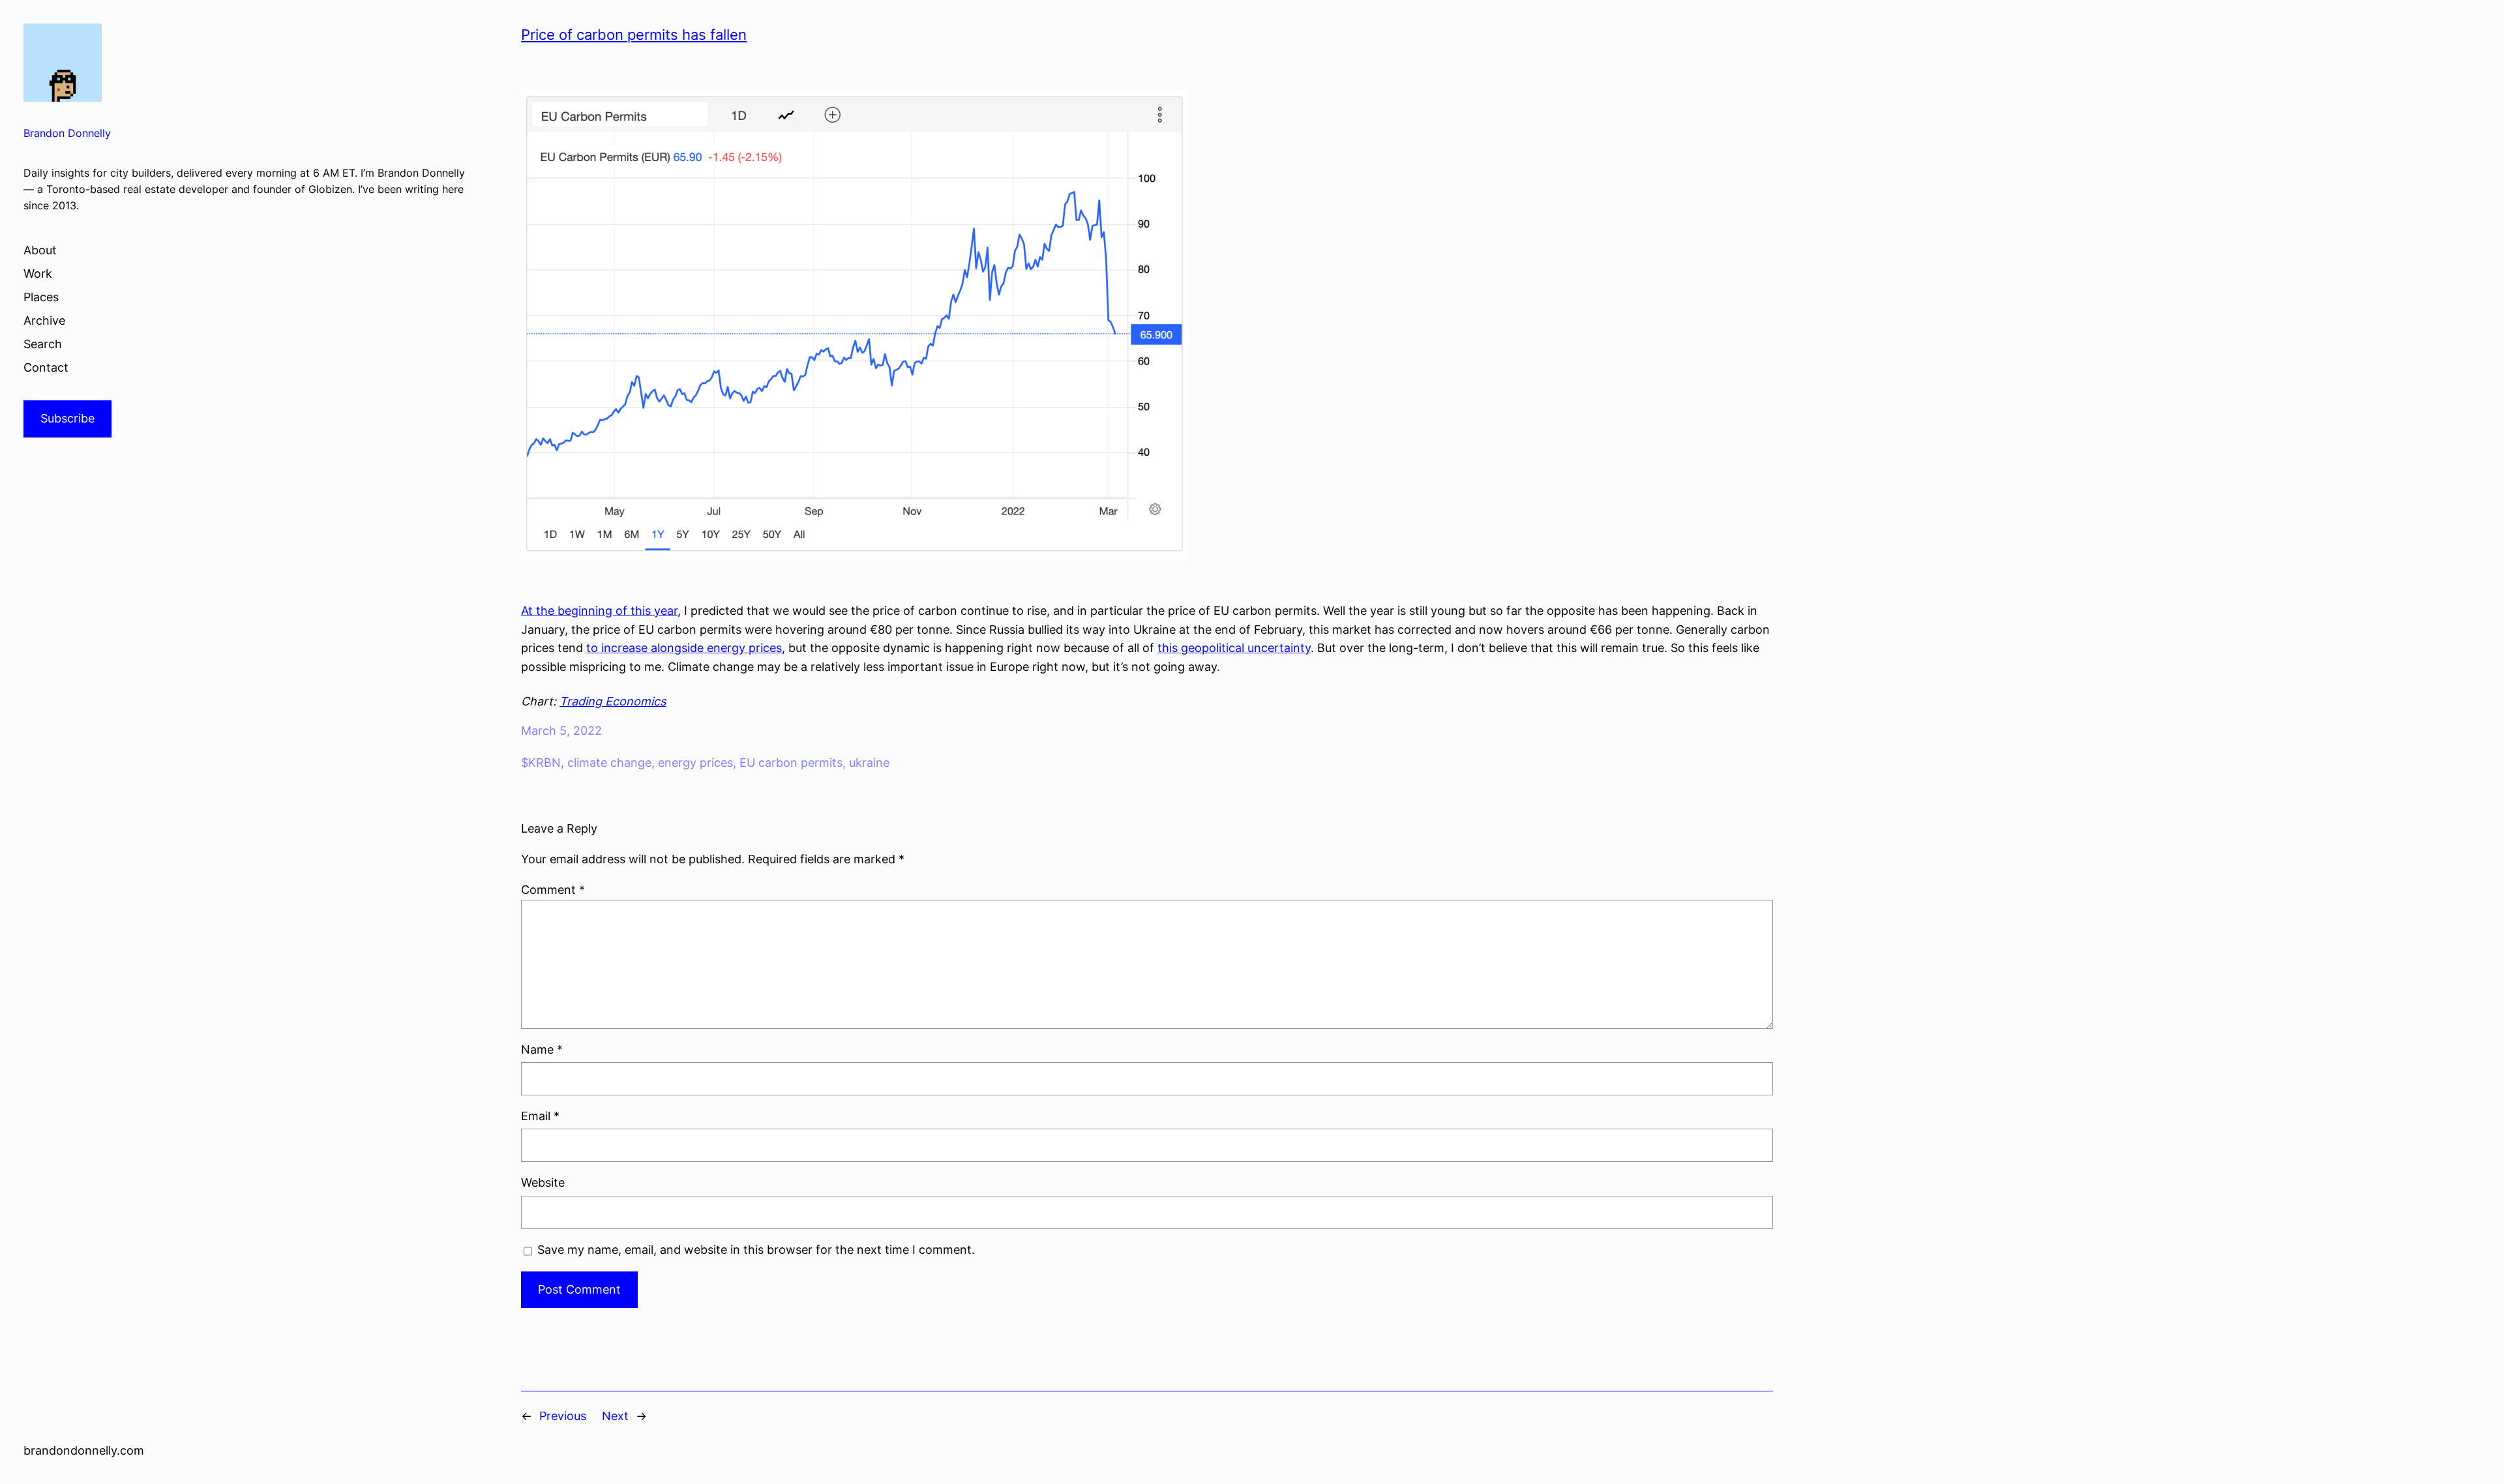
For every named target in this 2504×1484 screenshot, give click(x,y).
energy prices (695, 763)
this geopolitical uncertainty (1234, 648)
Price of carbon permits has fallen (634, 35)
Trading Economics (613, 701)
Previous (563, 1416)
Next (615, 1416)
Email (540, 1116)
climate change (609, 763)
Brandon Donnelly (67, 133)
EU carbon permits (791, 763)
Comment (553, 890)
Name (542, 1049)
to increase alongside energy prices (684, 648)
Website (543, 1182)
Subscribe (67, 418)
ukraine (869, 763)
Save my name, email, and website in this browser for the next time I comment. (756, 1250)
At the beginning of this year (599, 611)
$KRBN (541, 763)
